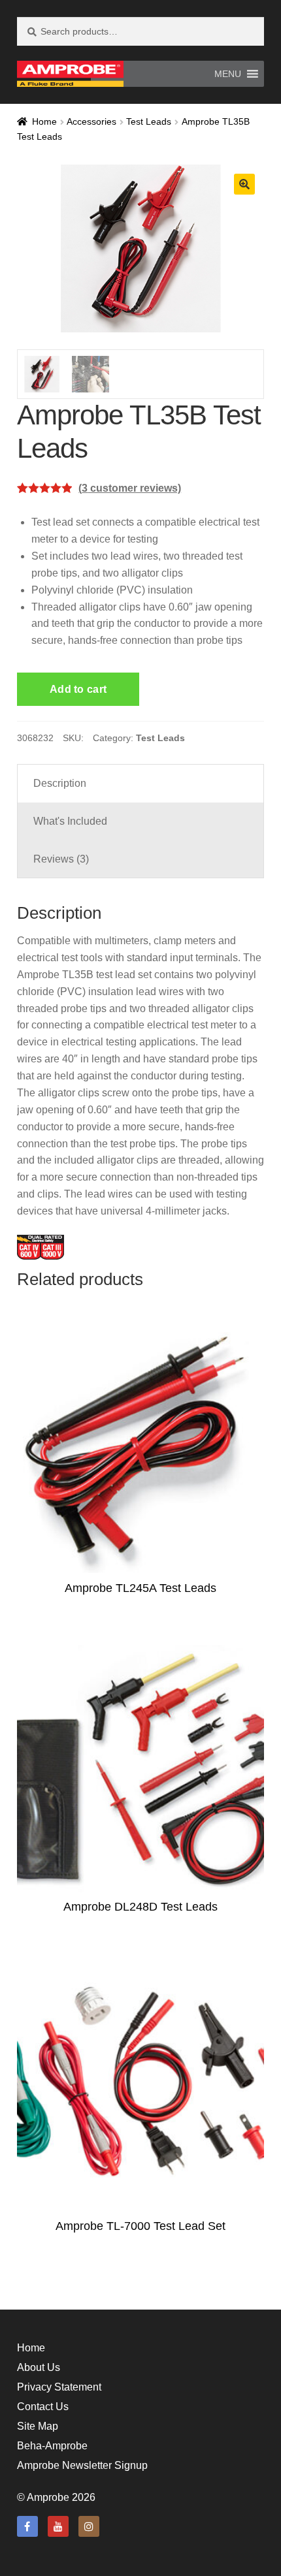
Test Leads (149, 121)
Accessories (91, 121)
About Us (39, 2367)
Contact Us (43, 2407)
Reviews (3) (61, 859)
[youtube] (58, 2526)
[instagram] (89, 2526)
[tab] (141, 784)
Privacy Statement (59, 2387)
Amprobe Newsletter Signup (82, 2465)
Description (60, 783)
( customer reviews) (130, 488)
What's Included (70, 821)
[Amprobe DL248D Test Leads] (141, 1769)
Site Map (38, 2426)
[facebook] (27, 2526)
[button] (228, 74)
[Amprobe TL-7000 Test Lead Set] (141, 2087)
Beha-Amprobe (52, 2446)
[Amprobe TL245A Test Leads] (141, 1450)
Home (44, 121)
